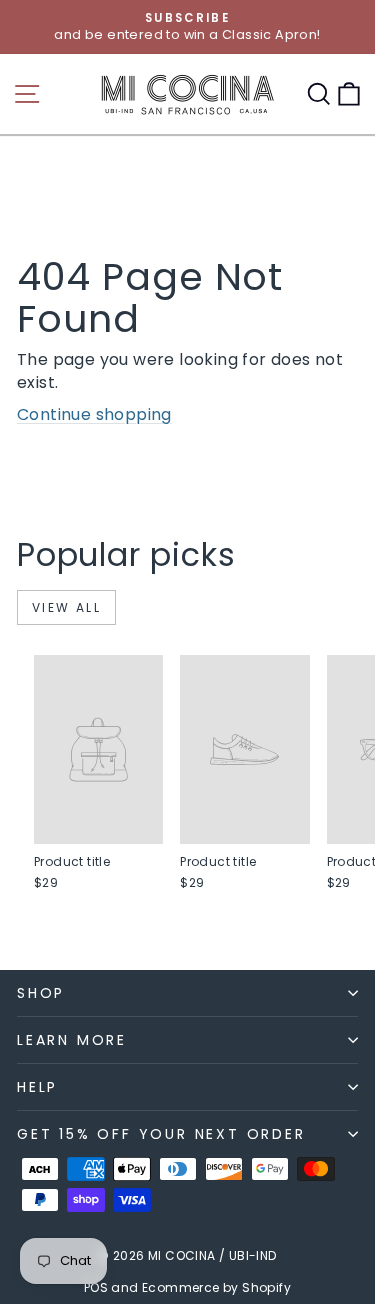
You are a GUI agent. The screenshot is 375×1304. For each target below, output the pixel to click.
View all (66, 607)
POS (96, 1287)
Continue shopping (94, 414)
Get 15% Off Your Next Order (161, 1134)
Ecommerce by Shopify (216, 1287)
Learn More (72, 1040)
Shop (41, 993)
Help (37, 1087)
